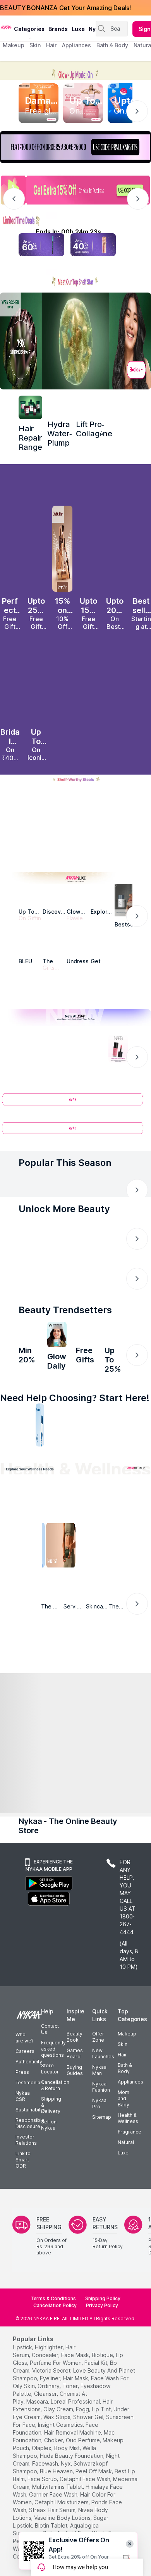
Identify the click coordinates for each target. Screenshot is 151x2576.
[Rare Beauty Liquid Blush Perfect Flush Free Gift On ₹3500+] (10, 552)
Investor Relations (26, 2182)
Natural (126, 2184)
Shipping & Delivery (51, 2147)
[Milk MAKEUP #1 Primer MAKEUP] (86, 1356)
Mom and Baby (124, 2140)
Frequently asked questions (53, 2091)
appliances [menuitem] (76, 45)
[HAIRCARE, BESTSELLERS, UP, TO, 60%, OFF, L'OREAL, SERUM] (115, 831)
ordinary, (49, 2428)
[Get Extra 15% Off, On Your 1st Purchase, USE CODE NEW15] (75, 190)
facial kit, (96, 2405)
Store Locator (50, 2110)
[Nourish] (59, 1575)
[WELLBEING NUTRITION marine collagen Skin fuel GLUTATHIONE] (57, 1356)
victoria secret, (52, 2412)
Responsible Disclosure (30, 2165)
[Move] (25, 1575)
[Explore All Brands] (75, 999)
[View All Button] (75, 1137)
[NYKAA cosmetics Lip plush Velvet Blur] (36, 683)
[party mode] (75, 70)
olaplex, (42, 2490)
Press (22, 2114)
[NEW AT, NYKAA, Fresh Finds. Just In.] (96, 1286)
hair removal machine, (73, 2474)
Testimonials (30, 2124)
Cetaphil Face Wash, (86, 2521)
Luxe (123, 2195)
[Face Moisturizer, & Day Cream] (111, 1452)
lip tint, (102, 2451)
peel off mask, (94, 2513)
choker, (54, 2482)
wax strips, (57, 2459)
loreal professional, (76, 2443)
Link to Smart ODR (23, 2201)
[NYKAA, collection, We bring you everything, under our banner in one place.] (75, 1693)
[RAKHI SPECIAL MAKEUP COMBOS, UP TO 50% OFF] (10, 831)
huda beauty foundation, (72, 2498)
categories (29, 29)
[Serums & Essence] (93, 1452)
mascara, (38, 2443)
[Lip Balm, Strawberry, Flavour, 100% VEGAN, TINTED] (22, 1452)
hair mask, (76, 2420)
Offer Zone (98, 2079)
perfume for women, (56, 2405)
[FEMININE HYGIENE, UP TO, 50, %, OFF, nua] (62, 831)
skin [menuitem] (35, 45)
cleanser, (46, 2436)
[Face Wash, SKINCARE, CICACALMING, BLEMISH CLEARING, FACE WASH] (58, 1452)
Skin (123, 2086)
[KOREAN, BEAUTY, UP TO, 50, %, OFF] (36, 831)
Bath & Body (125, 2110)
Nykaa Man (99, 2112)
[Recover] (127, 1575)
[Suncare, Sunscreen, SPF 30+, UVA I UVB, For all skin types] (147, 1452)
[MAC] (103, 951)
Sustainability (31, 2152)
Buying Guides (75, 2112)
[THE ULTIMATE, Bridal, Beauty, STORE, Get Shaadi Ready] (73, 1286)
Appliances (130, 2124)
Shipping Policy (103, 2340)
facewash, (46, 2505)
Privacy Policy (102, 2347)
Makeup (127, 2076)
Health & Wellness (128, 2160)
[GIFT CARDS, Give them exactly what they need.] (64, 1239)
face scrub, (43, 2521)
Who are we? (24, 2079)
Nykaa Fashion (101, 2129)
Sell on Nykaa (49, 2167)
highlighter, (49, 2389)
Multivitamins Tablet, (58, 2529)
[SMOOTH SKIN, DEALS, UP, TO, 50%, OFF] (89, 831)
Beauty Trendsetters (65, 1331)
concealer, (46, 2397)
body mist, (68, 2490)
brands (58, 29)
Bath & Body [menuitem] (112, 45)
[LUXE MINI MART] (55, 900)
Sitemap (102, 2159)
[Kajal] (75, 1452)
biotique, (103, 2397)
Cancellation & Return (55, 2127)
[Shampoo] (40, 1452)
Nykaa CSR (23, 2138)
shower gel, (89, 2459)
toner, (71, 2428)
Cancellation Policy (55, 2347)
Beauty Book (75, 2079)
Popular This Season (65, 1168)
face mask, (76, 2397)
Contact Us (50, 2071)
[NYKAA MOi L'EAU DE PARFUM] (114, 1356)
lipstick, (23, 2389)
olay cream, (59, 2451)
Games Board (75, 2095)
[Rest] (93, 1575)
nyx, (66, 2505)
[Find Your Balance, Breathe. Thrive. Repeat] (93, 1526)
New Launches (103, 2095)
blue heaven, (57, 2513)
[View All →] (75, 1108)
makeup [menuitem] (13, 45)
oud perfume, (83, 2482)
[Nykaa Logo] (6, 27)
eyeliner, (51, 2420)
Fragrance (130, 2174)
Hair (122, 2096)
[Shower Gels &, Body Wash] (129, 1452)
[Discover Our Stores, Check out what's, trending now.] (28, 1286)
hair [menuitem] (51, 45)
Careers (25, 2093)
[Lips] (4, 1452)
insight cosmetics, (61, 2467)
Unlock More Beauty (64, 1217)
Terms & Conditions (53, 2340)
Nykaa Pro (99, 2145)
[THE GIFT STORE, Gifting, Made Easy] (51, 1286)
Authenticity (29, 2103)
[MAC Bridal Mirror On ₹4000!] (10, 683)
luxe (78, 29)
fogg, (83, 2451)
